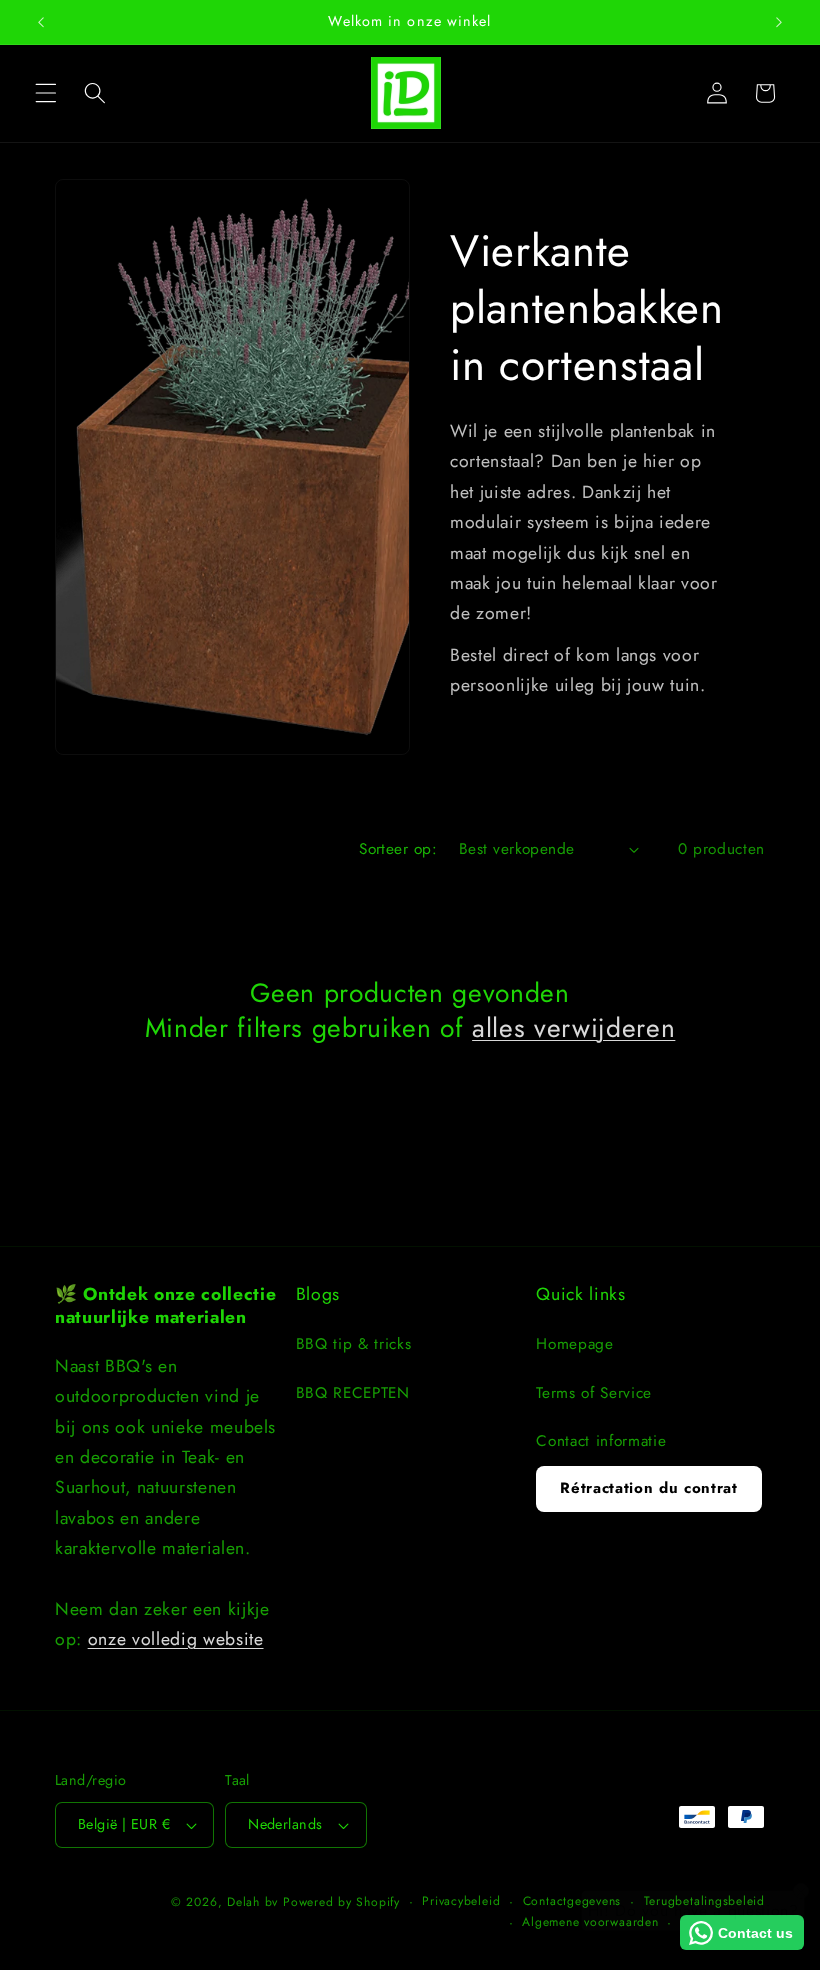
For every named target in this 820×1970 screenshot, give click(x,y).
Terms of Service (594, 1393)
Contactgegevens (572, 1901)
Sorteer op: (398, 849)
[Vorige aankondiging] (41, 22)
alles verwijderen (573, 1028)
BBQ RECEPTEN (353, 1393)
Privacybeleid (461, 1901)
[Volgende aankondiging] (779, 22)
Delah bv (252, 1902)
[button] (46, 93)
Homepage (574, 1344)
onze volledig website (176, 1639)
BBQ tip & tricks (354, 1344)
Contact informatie (601, 1441)
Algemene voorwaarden (590, 1922)
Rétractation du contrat (648, 1488)
